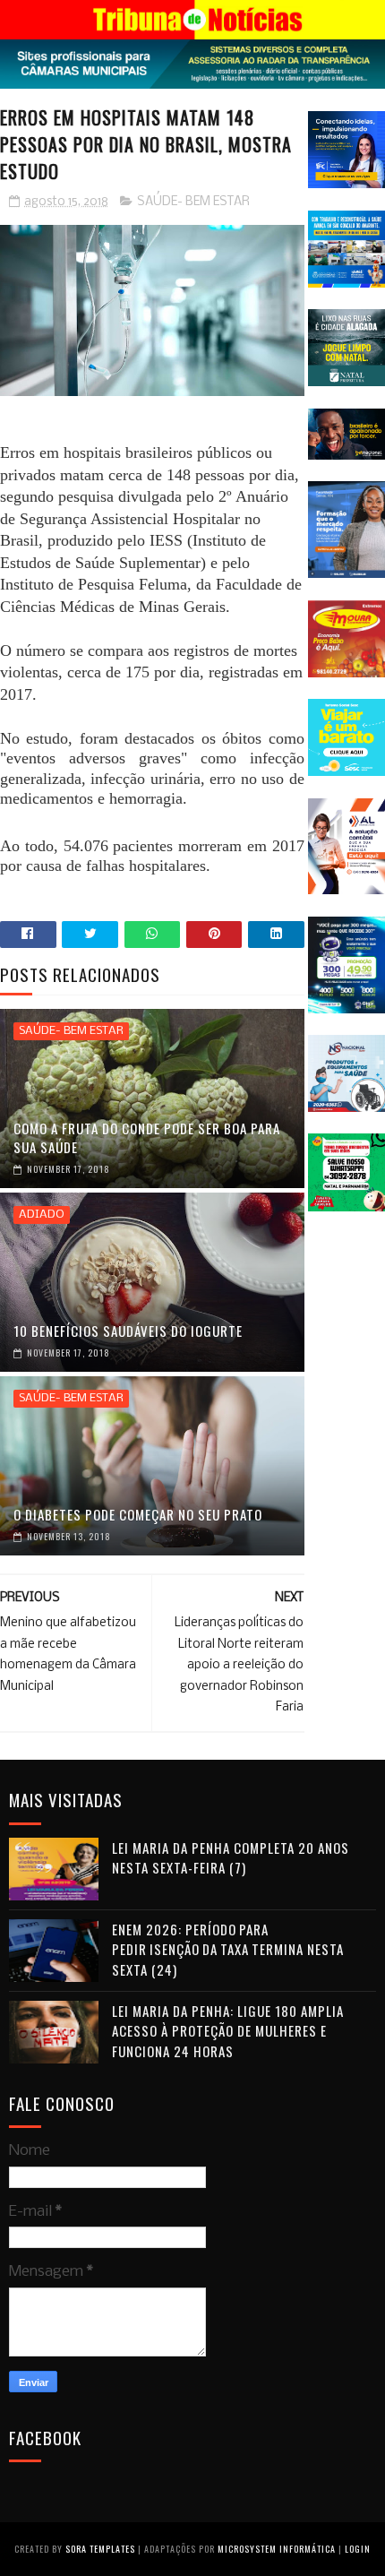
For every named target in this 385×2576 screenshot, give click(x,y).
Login (358, 2549)
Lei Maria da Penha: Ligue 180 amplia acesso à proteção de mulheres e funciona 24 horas (228, 2031)
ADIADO (42, 1215)
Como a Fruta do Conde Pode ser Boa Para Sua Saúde (147, 1137)
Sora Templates (100, 2549)
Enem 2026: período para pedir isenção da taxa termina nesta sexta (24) (228, 1949)
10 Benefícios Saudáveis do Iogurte (128, 1331)
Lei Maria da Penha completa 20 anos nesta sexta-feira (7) (231, 1858)
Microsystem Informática (277, 2549)
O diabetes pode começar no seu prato (138, 1514)
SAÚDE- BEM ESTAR (193, 202)
